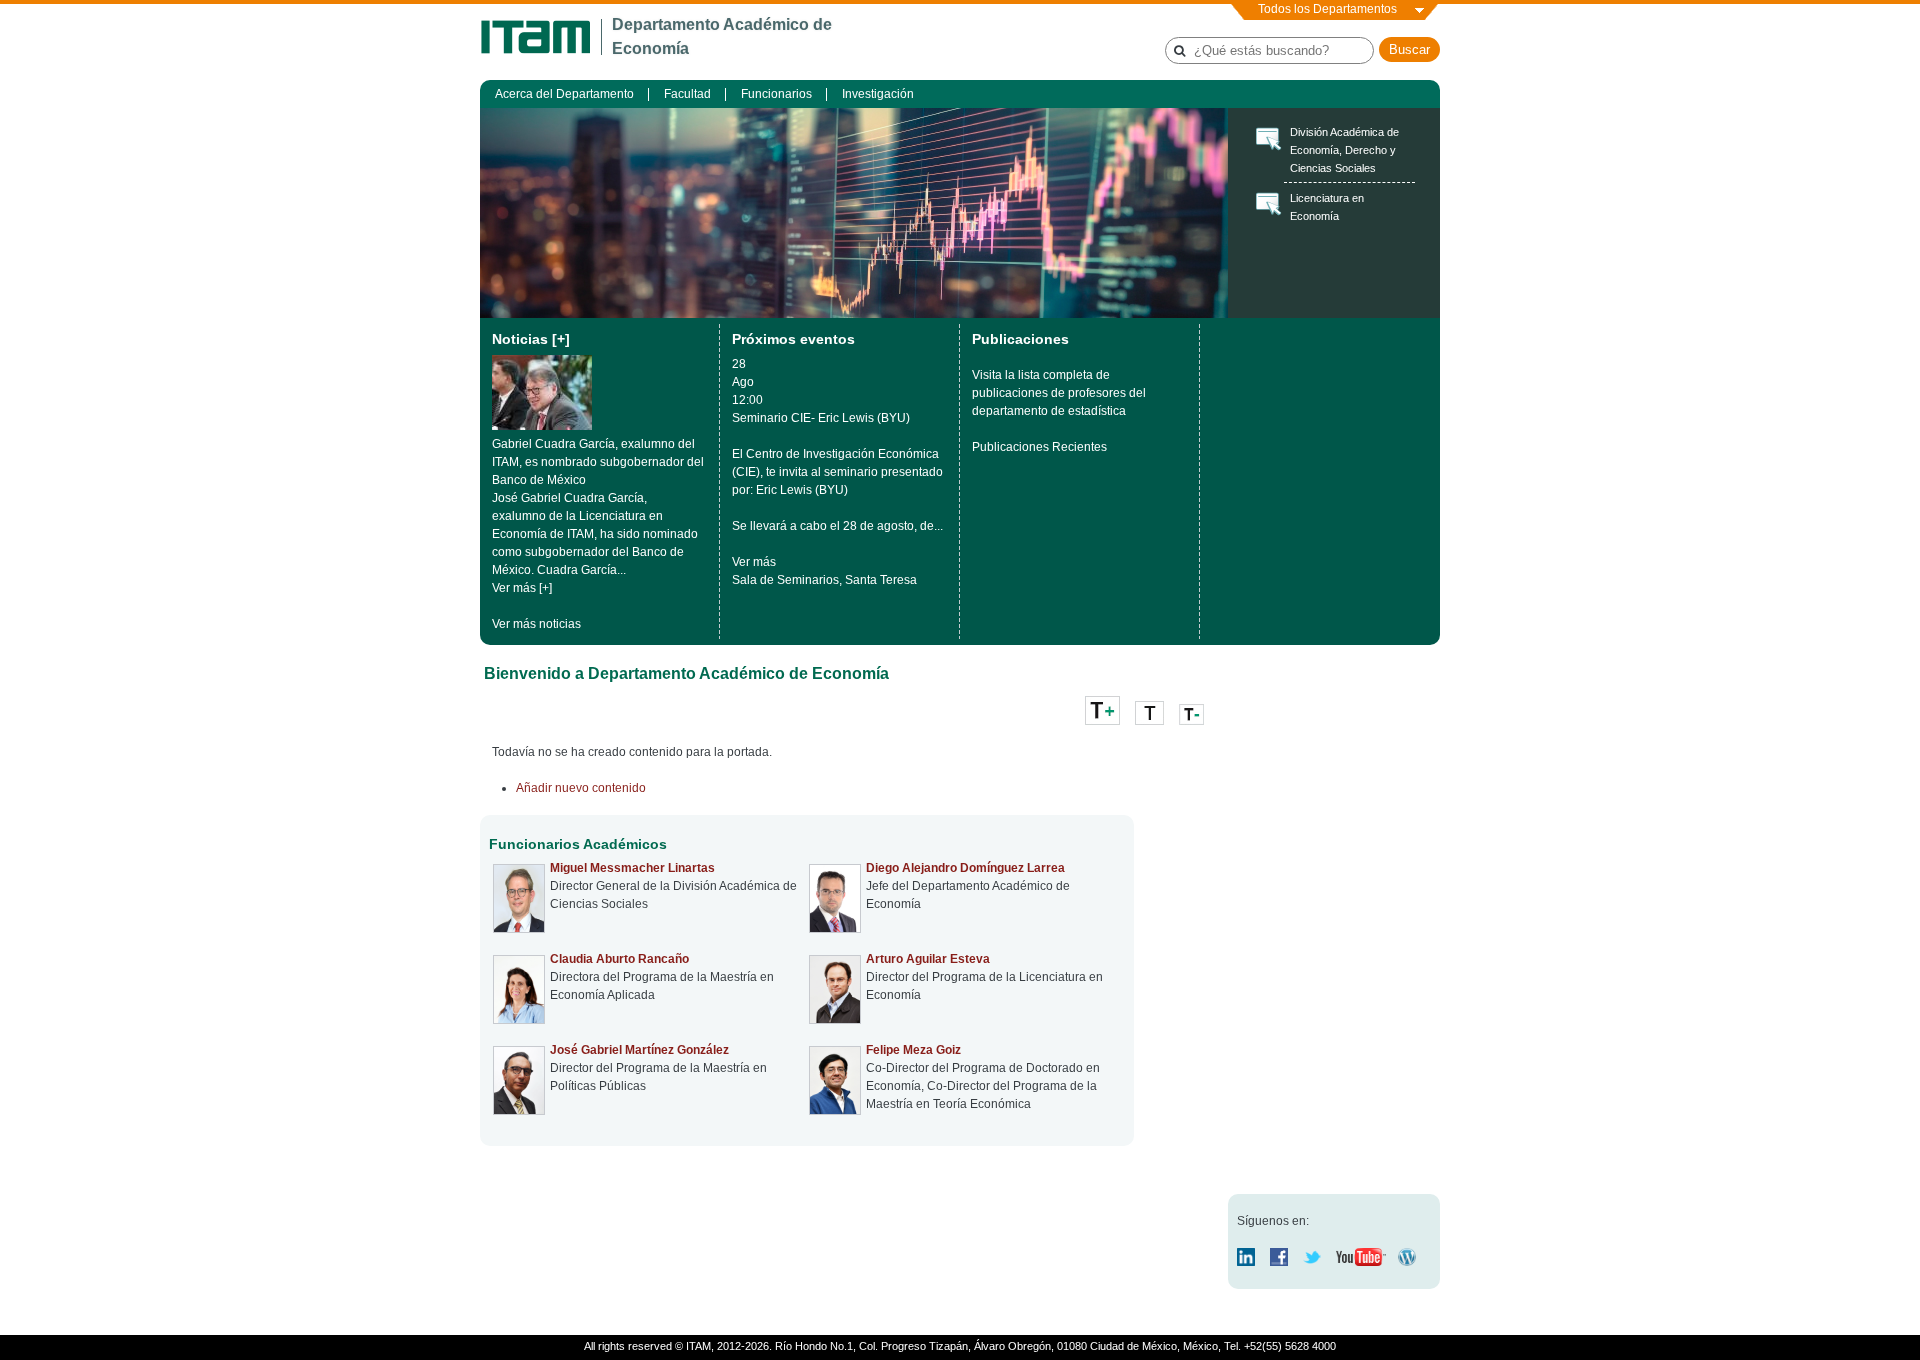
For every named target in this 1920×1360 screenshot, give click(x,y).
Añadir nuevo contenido (581, 788)
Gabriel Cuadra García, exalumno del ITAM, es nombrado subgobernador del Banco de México (598, 462)
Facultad (687, 94)
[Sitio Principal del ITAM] (541, 37)
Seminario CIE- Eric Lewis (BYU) (821, 418)
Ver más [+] (522, 588)
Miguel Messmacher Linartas (632, 868)
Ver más (754, 562)
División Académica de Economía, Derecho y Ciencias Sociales (1344, 150)
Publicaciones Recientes (1039, 447)
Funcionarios (776, 94)
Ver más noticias (536, 624)
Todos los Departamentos (1327, 9)
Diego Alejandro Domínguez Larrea (965, 868)
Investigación (878, 94)
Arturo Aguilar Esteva (928, 959)
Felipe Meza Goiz (913, 1050)
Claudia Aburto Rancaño (619, 959)
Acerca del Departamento (564, 94)
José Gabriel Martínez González (639, 1050)
